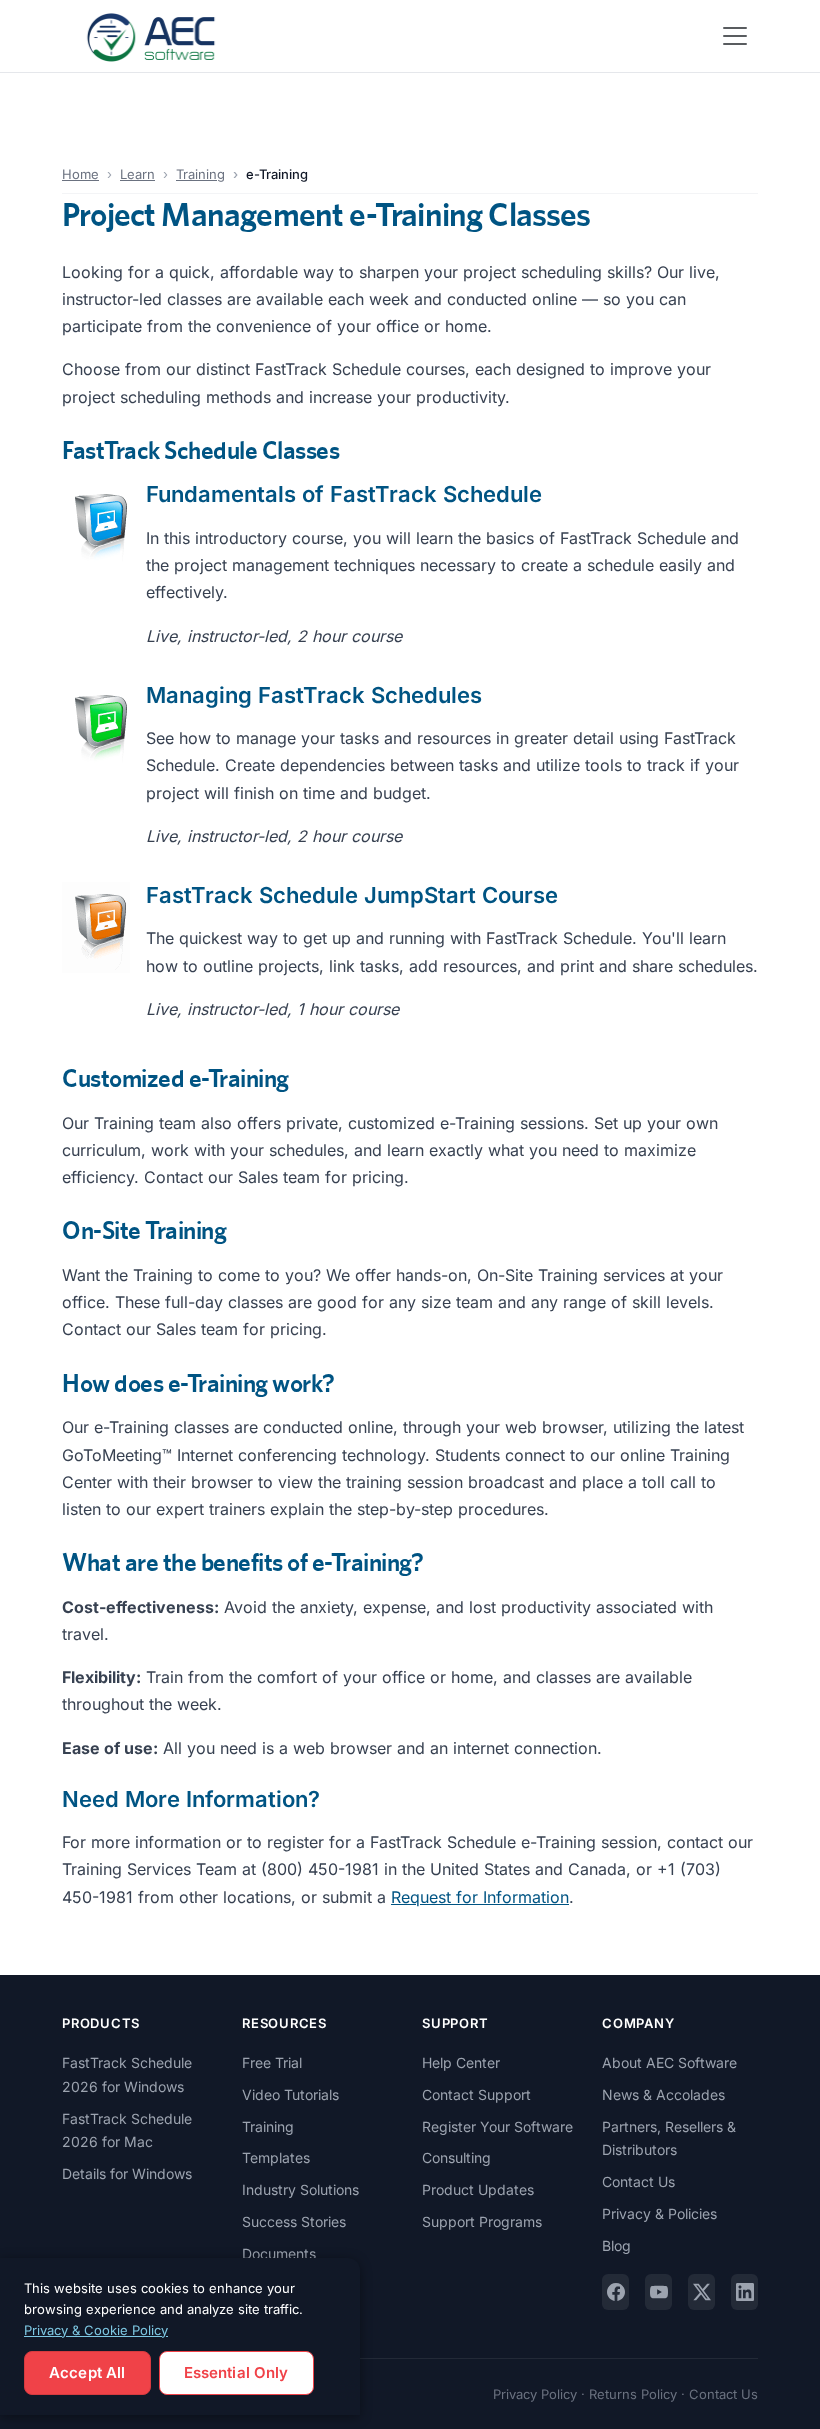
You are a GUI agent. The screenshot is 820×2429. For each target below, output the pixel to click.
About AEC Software (669, 2062)
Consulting (456, 2157)
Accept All (87, 2372)
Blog (616, 2245)
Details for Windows (127, 2173)
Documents (279, 2253)
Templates (276, 2157)
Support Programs (482, 2221)
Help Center (461, 2062)
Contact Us (638, 2181)
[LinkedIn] (744, 2292)
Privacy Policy (535, 2394)
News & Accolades (663, 2094)
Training (200, 174)
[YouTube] (658, 2292)
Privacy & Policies (659, 2213)
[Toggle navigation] (735, 36)
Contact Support (476, 2094)
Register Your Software (497, 2126)
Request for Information (480, 1897)
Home (80, 174)
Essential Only (236, 2372)
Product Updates (478, 2189)
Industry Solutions (300, 2189)
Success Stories (294, 2221)
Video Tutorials (290, 2094)
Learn (137, 174)
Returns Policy (633, 2394)
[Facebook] (615, 2292)
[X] (701, 2292)
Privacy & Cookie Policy (96, 2330)
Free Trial (272, 2062)
